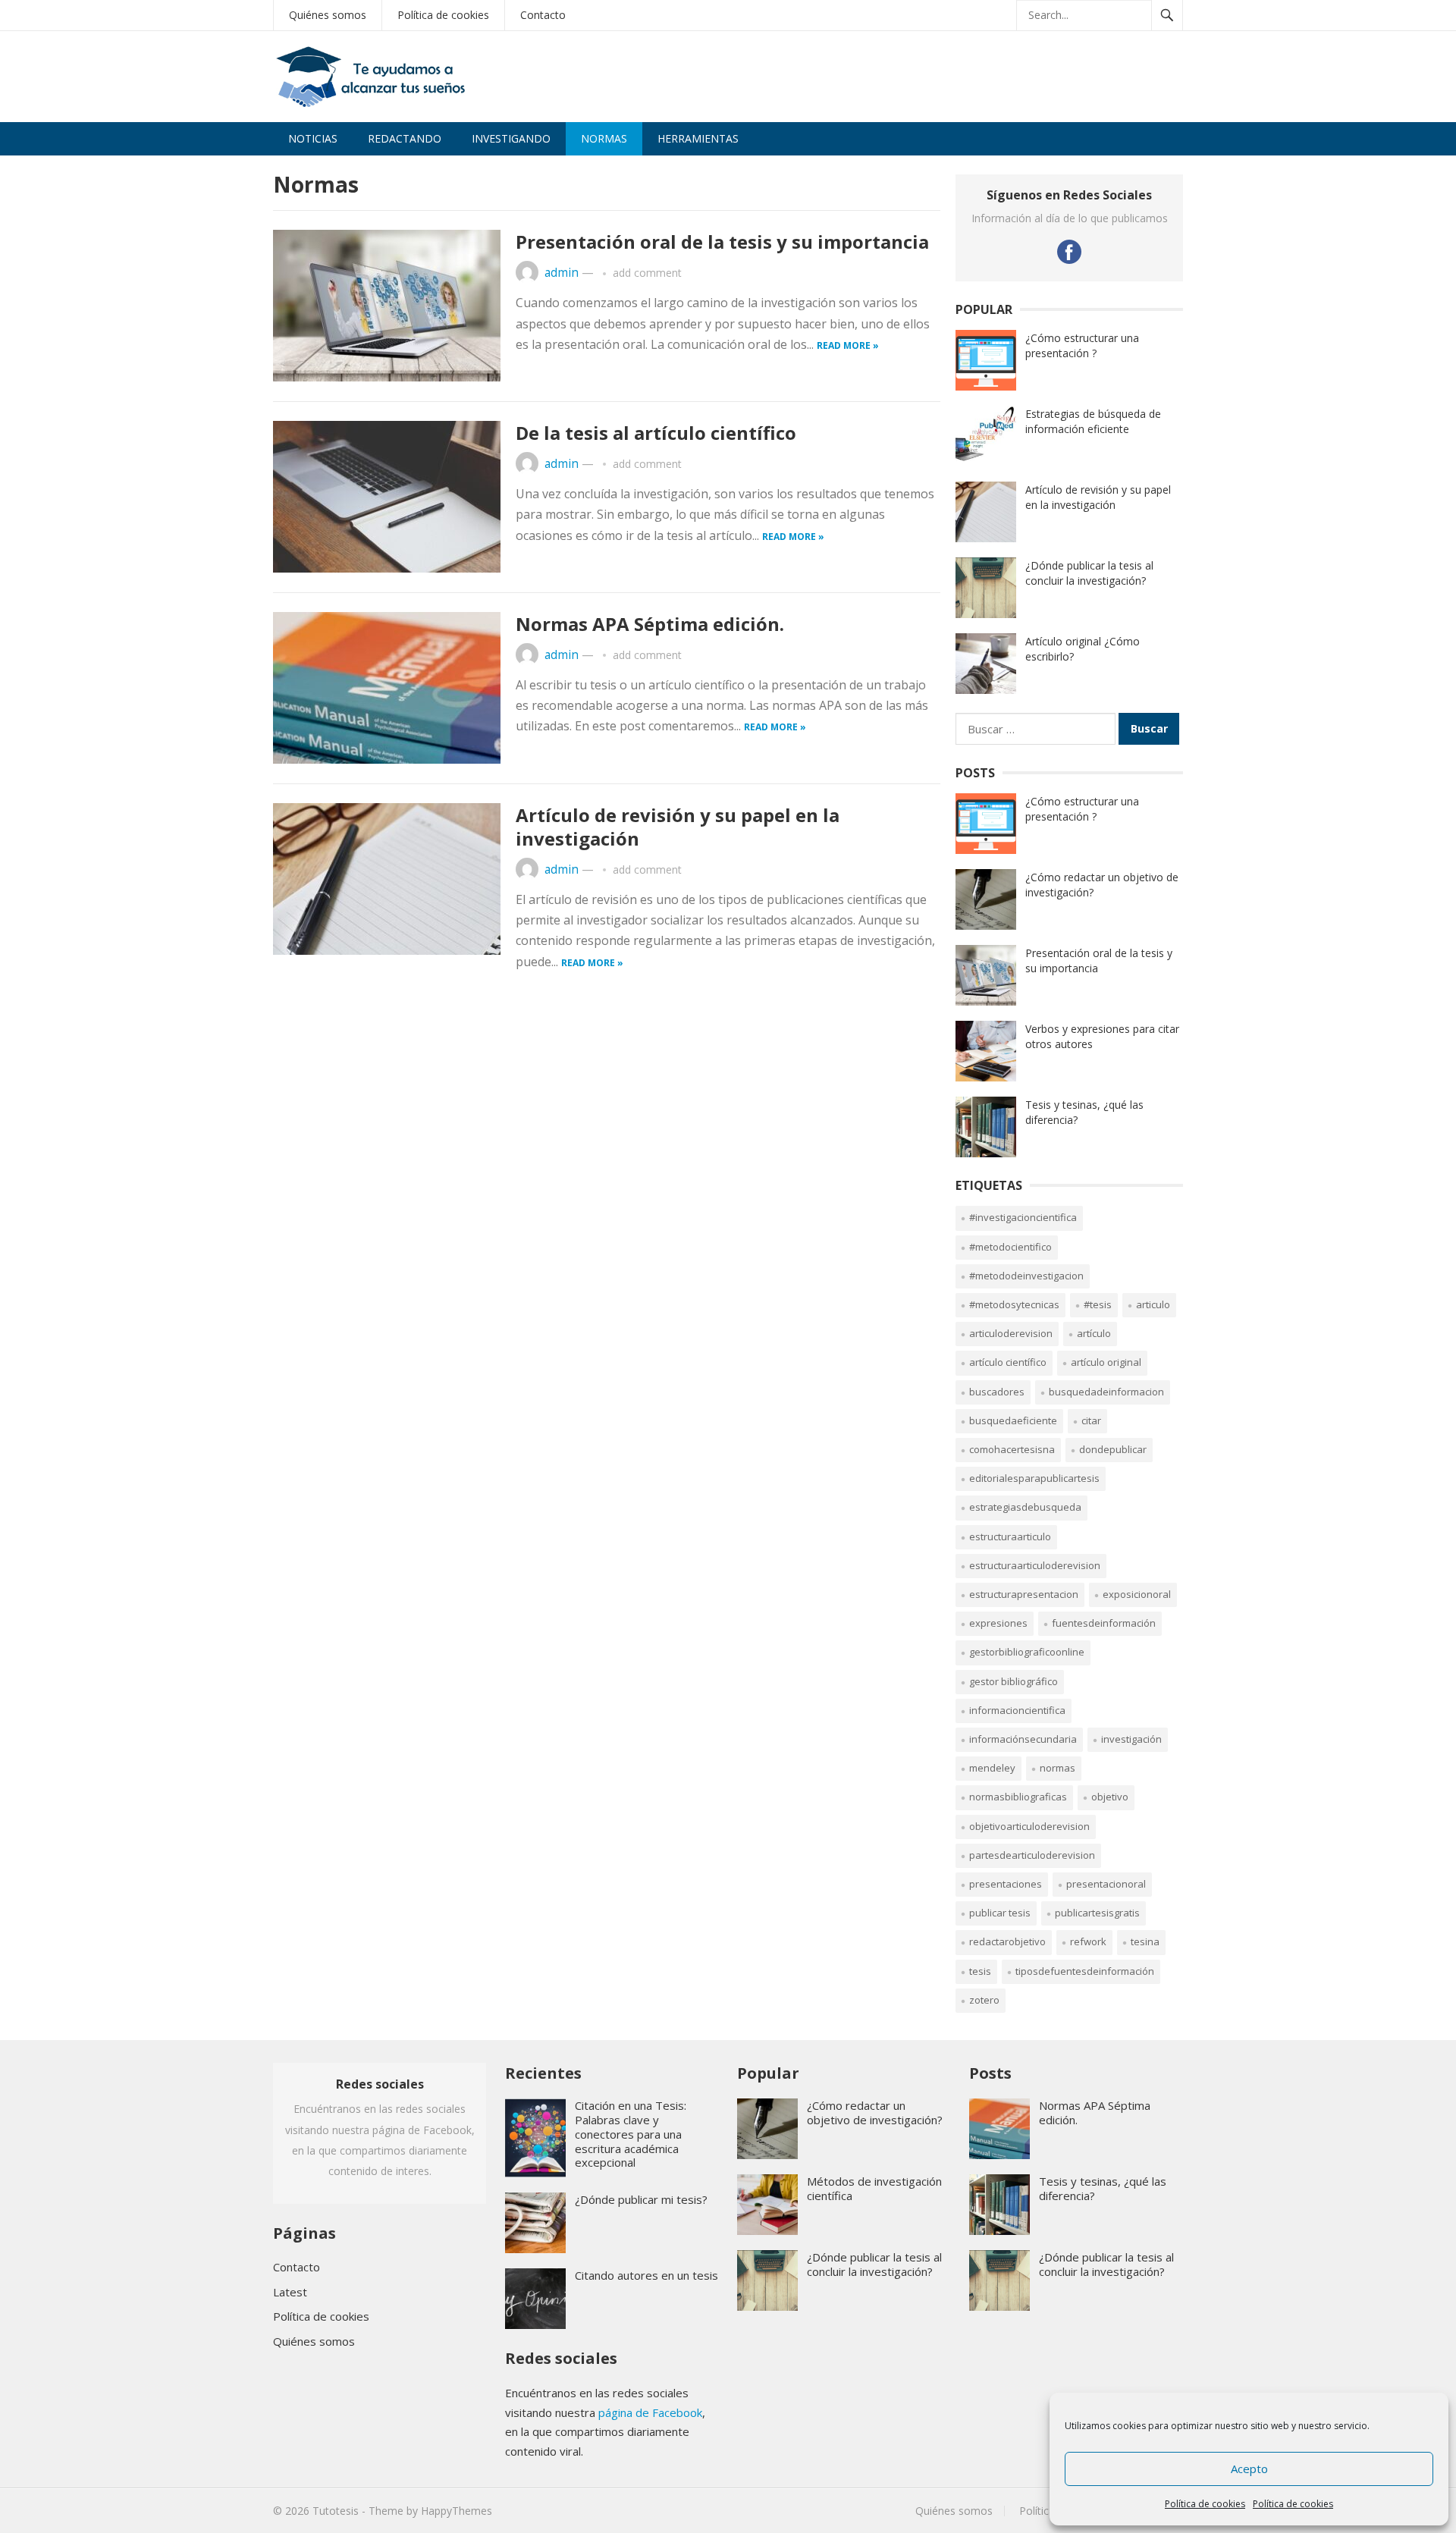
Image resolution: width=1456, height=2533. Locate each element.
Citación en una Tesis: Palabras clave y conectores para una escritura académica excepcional (631, 2134)
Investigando (511, 138)
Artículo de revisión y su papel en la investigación (678, 827)
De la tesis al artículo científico (656, 433)
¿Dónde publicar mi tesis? (641, 2199)
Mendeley (992, 1768)
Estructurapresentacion (1024, 1594)
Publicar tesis (1000, 1913)
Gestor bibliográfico (1014, 1681)
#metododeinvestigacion (1026, 1276)
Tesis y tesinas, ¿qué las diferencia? (1103, 2188)
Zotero (984, 2000)
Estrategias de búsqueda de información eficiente (1093, 421)
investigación (1131, 1739)
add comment (647, 273)
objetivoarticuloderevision (1029, 1826)
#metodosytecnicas (1014, 1304)
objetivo (1110, 1797)
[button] (1424, 21)
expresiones (998, 1623)
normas (1057, 1768)
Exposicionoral (1137, 1594)
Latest (290, 2292)
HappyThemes (457, 2511)
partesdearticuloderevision (1032, 1855)
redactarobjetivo (1007, 1941)
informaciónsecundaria (1023, 1739)
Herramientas (698, 138)
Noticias (313, 138)
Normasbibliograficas (1018, 1797)
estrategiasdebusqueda (1025, 1507)
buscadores (997, 1392)
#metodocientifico (1010, 1247)
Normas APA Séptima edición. (650, 624)
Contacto (297, 2267)
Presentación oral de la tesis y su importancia (722, 242)
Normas (604, 138)
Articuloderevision (1011, 1333)
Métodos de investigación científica (874, 2188)
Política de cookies (1205, 2504)
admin (562, 273)
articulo (1153, 1304)
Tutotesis (336, 2511)
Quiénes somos (314, 2341)
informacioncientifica (1017, 1710)
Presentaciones (1006, 1884)
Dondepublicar (1113, 1449)
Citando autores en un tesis (646, 2275)
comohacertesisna (1012, 1449)
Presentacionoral (1106, 1884)
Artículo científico (1008, 1362)
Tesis (980, 1971)
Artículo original (1106, 1362)
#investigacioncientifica (1023, 1217)
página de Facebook (650, 2412)
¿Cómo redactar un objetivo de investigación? (875, 2112)
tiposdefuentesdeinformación (1085, 1971)
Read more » (848, 345)
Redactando (405, 138)
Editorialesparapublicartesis (1034, 1478)
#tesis (1098, 1304)
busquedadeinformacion (1106, 1392)
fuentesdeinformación (1104, 1623)
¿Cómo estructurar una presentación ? (1082, 345)
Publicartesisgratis (1097, 1913)
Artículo (1094, 1333)
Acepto (1249, 2469)
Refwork (1088, 1941)
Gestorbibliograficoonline (1027, 1652)
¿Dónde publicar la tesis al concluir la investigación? (1089, 573)
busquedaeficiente (1013, 1420)
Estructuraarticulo (1010, 1536)
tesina (1145, 1941)
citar (1091, 1420)
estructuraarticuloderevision (1035, 1565)
